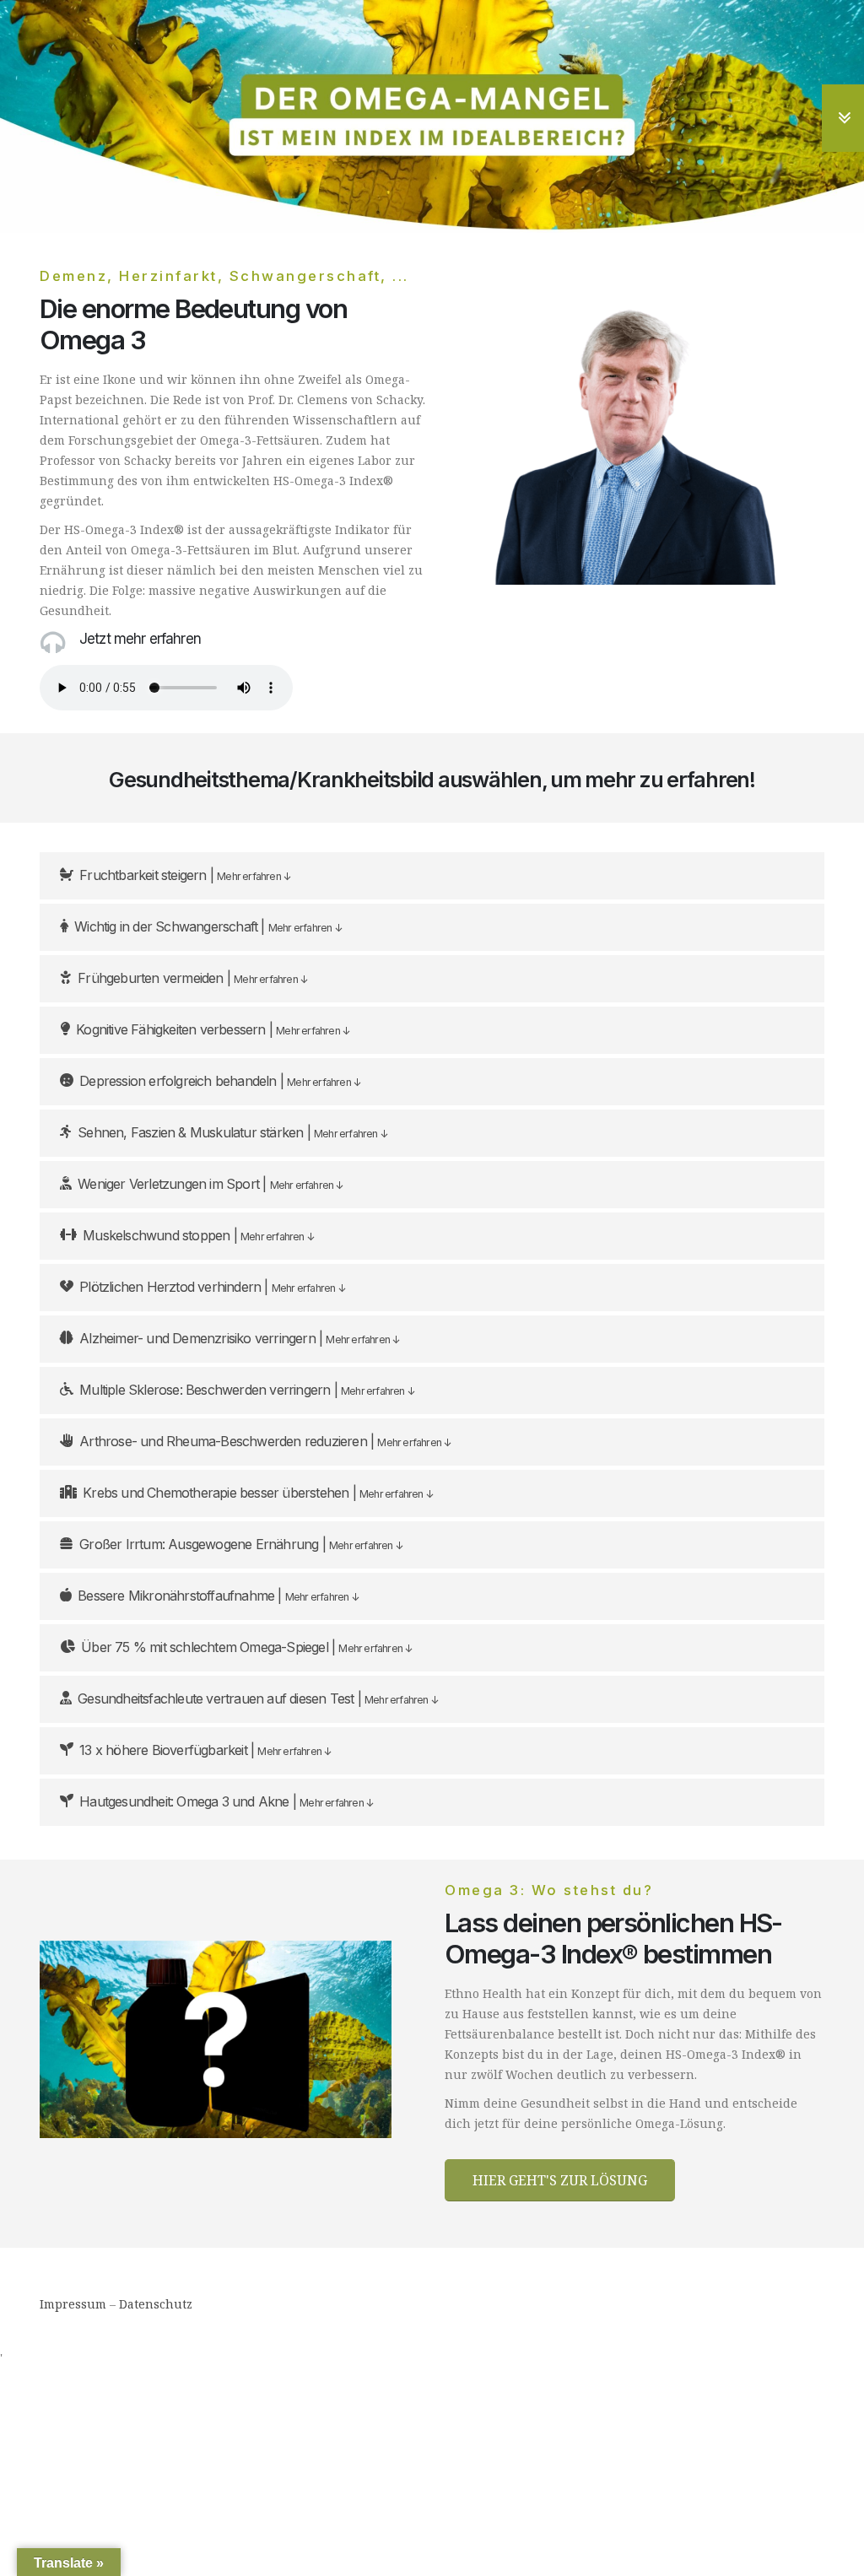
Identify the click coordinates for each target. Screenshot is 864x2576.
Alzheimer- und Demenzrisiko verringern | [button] (239, 1338)
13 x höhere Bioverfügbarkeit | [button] (205, 1750)
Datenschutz (156, 2304)
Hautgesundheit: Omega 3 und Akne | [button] (226, 1801)
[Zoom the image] (216, 1950)
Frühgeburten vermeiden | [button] (192, 978)
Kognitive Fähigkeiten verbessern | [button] (213, 1029)
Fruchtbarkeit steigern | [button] (185, 875)
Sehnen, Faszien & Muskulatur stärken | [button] (232, 1132)
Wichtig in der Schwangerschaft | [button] (208, 926)
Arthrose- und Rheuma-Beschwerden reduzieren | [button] (265, 1441)
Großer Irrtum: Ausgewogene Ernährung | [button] (241, 1544)
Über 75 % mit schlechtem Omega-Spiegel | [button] (246, 1647)
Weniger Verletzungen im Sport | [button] (210, 1184)
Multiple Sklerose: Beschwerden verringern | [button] (247, 1390)
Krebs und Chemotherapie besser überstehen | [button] (258, 1493)
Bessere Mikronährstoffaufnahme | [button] (218, 1596)
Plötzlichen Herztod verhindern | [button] (212, 1287)
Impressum (73, 2304)
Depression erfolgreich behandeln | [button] (220, 1081)
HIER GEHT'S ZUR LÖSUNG (560, 2180)
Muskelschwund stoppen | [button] (198, 1235)
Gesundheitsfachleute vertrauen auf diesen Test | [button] (258, 1698)
